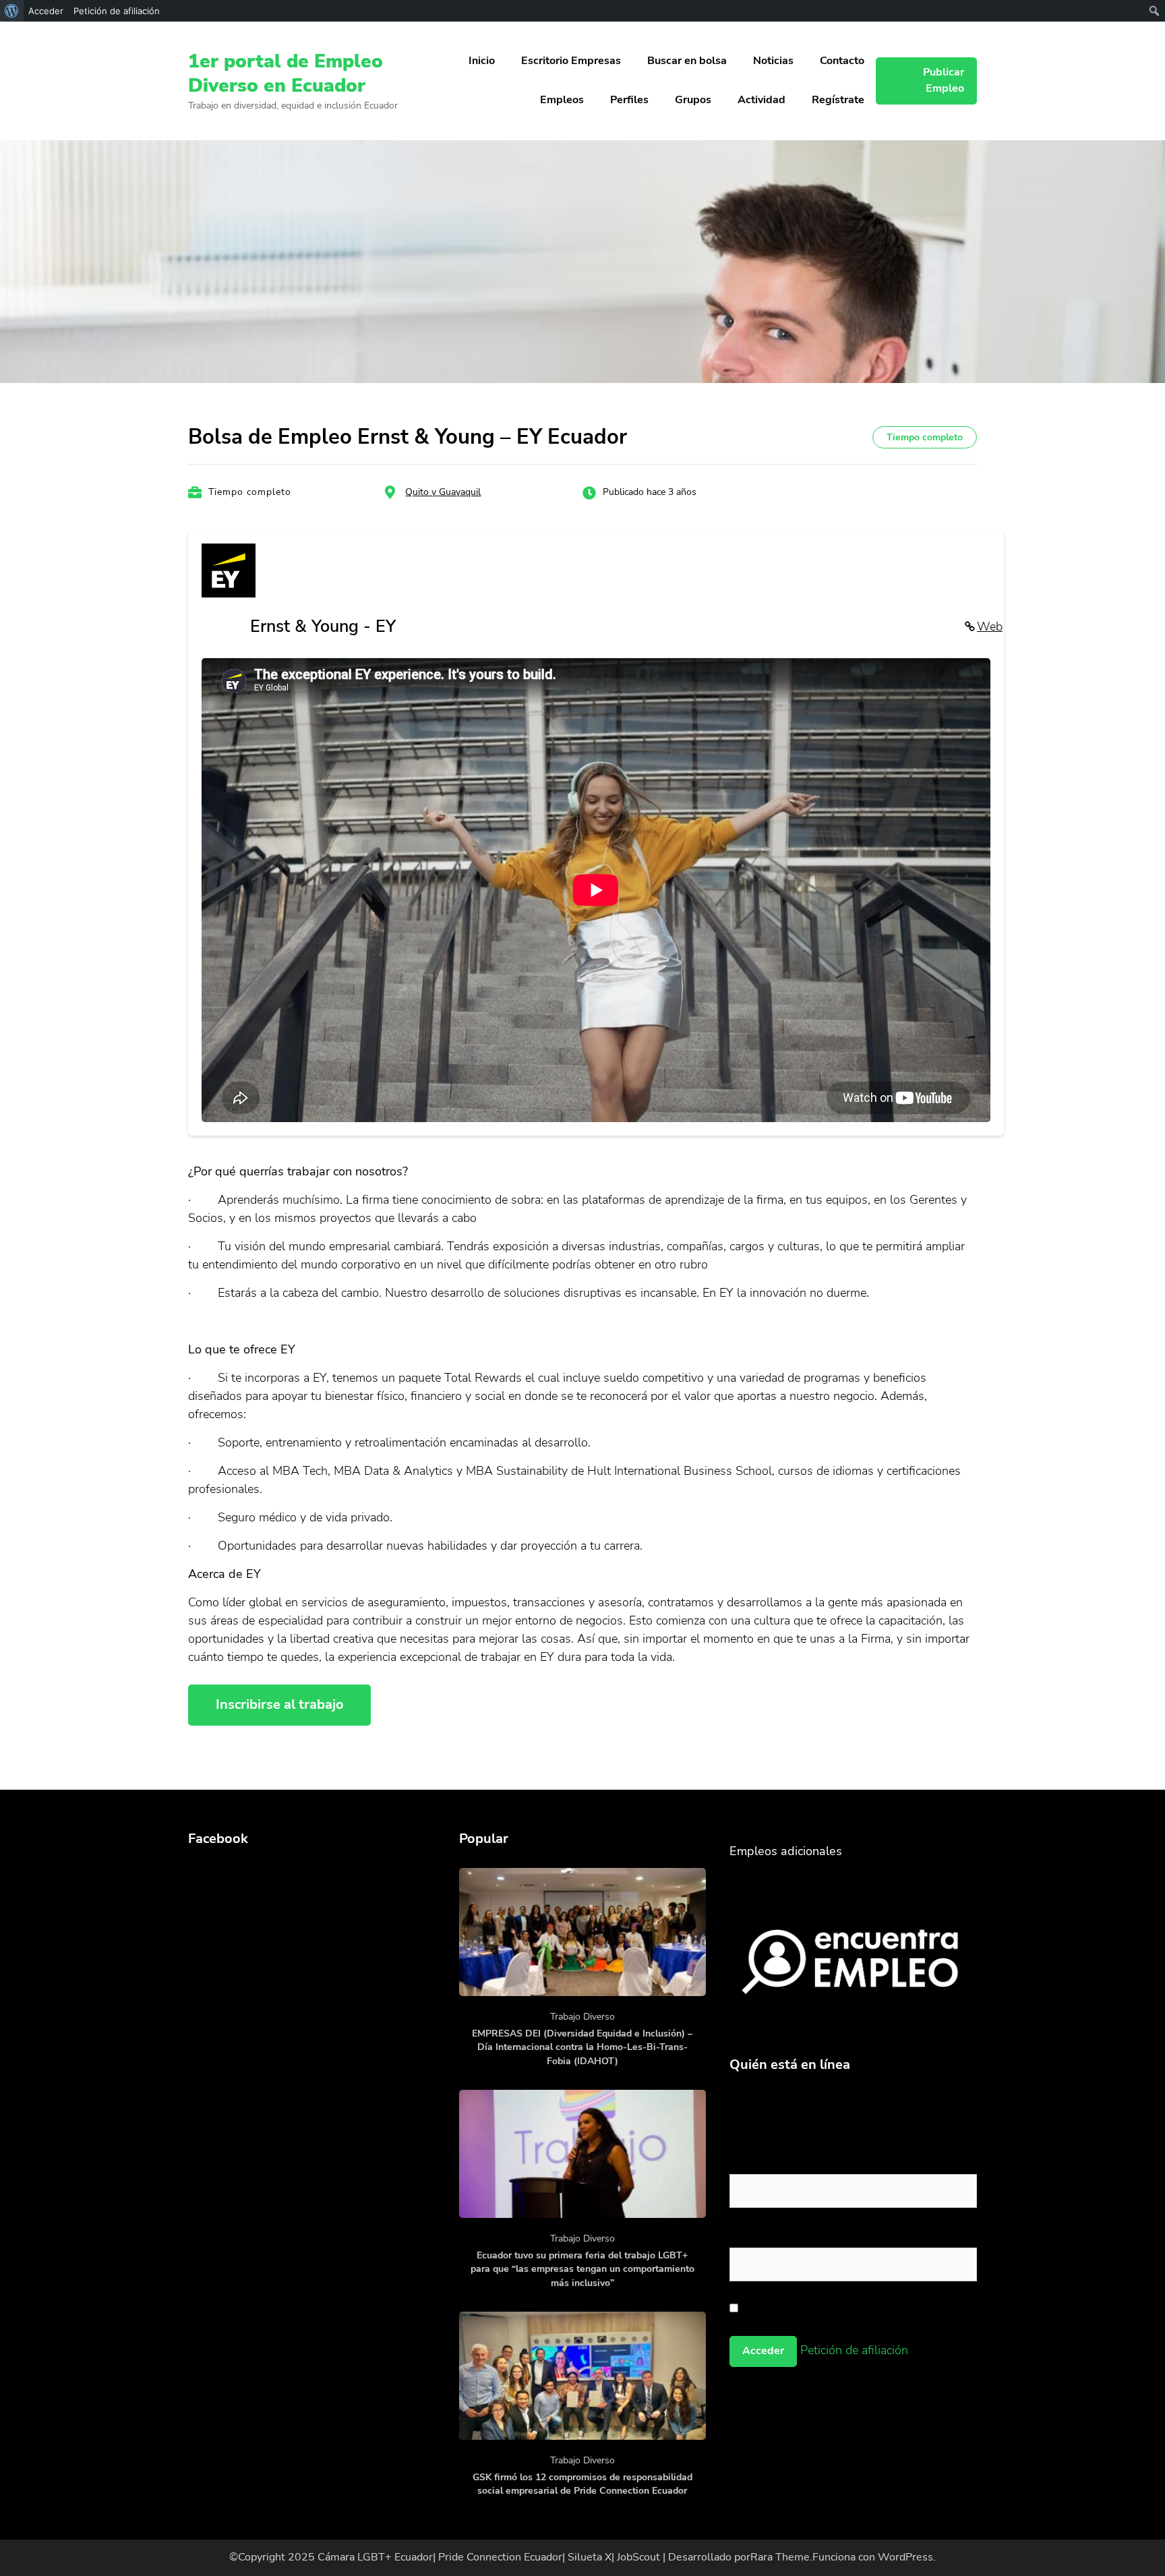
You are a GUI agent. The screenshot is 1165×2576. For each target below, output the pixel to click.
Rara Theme (780, 2557)
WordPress (905, 2557)
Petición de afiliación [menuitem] (117, 11)
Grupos (693, 100)
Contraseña (761, 2235)
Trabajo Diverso (582, 2017)
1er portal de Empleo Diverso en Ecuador (286, 74)
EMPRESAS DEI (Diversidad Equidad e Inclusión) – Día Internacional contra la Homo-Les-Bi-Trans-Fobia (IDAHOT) (582, 2047)
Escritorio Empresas (571, 61)
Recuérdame (775, 2308)
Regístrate (838, 100)
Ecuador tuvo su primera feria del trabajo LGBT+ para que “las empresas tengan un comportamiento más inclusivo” (582, 2269)
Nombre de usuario (783, 2161)
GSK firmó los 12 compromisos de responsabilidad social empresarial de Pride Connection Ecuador (582, 2484)
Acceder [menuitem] (46, 11)
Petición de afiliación (854, 2350)
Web (990, 626)
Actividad (761, 100)
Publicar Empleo (944, 80)
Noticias (773, 61)
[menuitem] (12, 11)
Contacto (842, 61)
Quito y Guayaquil (443, 492)
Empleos (562, 100)
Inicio (482, 61)
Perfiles (629, 100)
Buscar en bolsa (687, 61)
